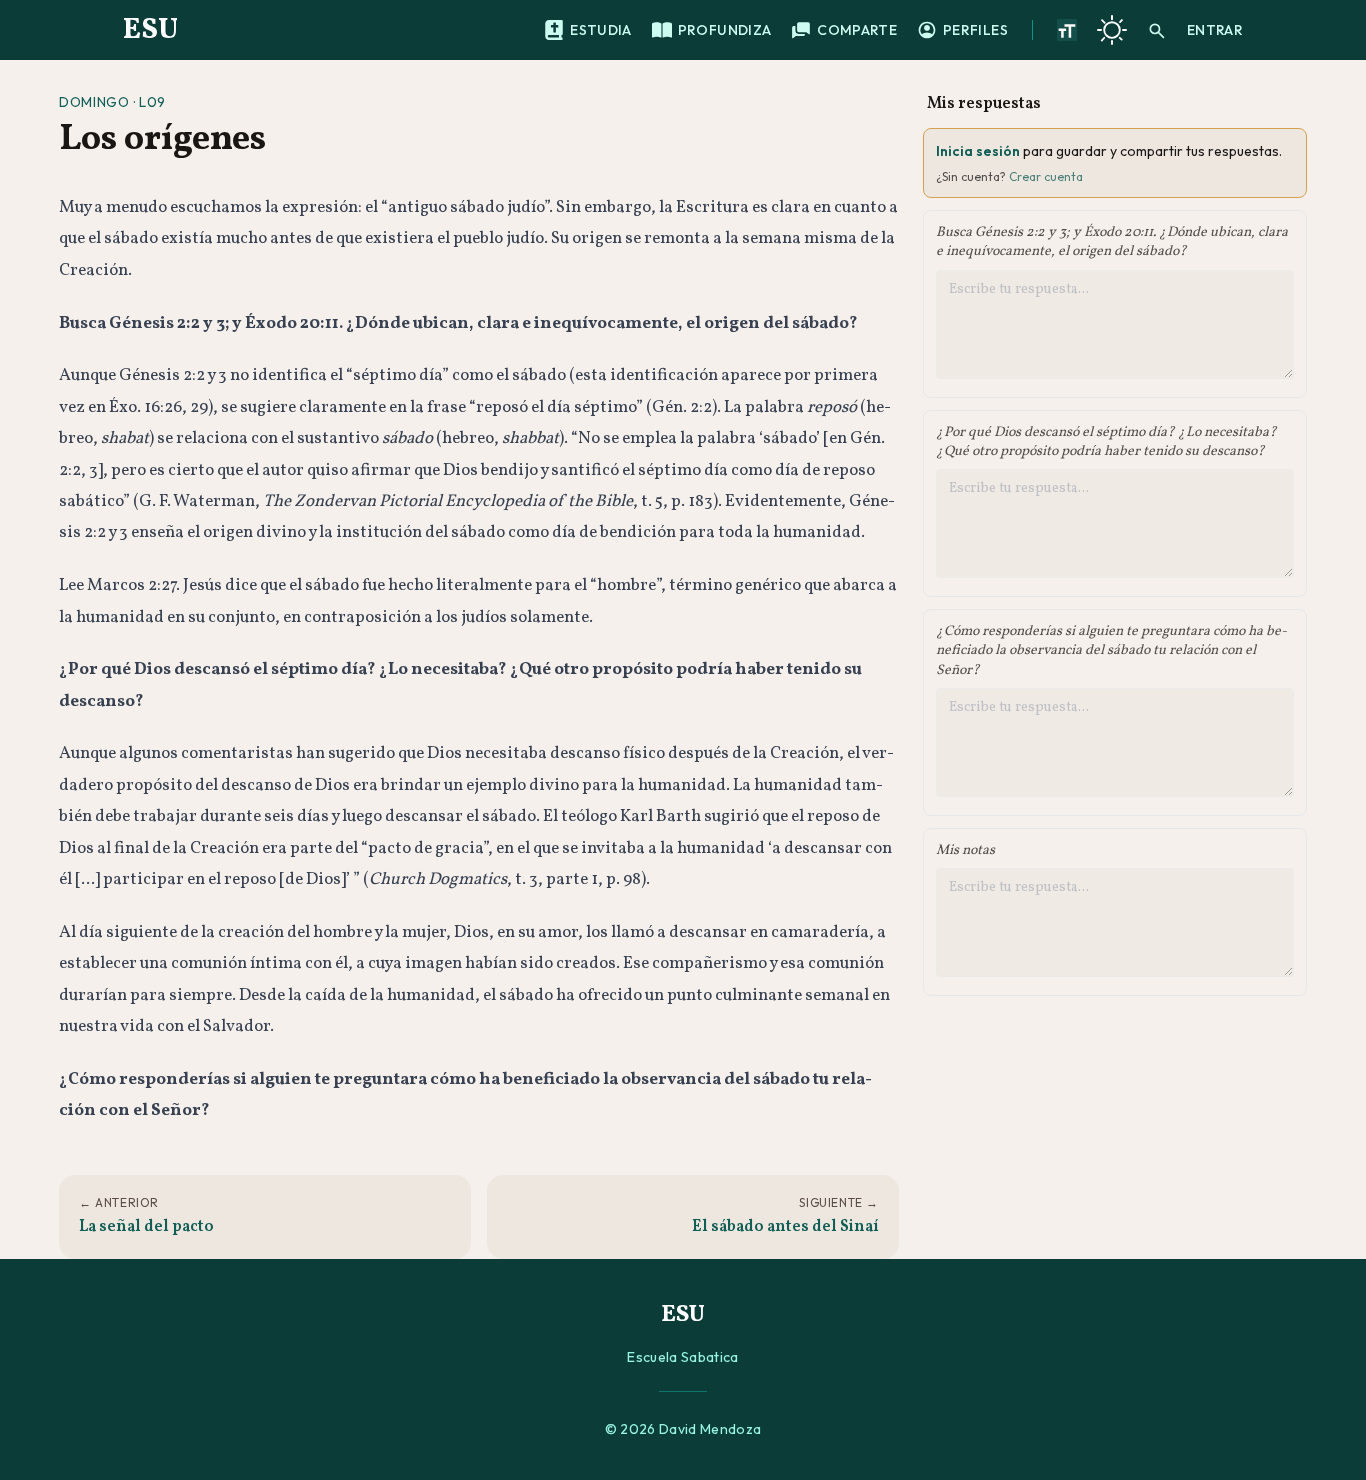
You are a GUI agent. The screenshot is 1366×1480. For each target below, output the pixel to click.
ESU (150, 30)
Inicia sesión (978, 151)
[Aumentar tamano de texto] (1067, 30)
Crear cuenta (1046, 176)
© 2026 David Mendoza (683, 1429)
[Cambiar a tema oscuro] (1112, 30)
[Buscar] (1157, 30)
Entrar (1215, 30)
